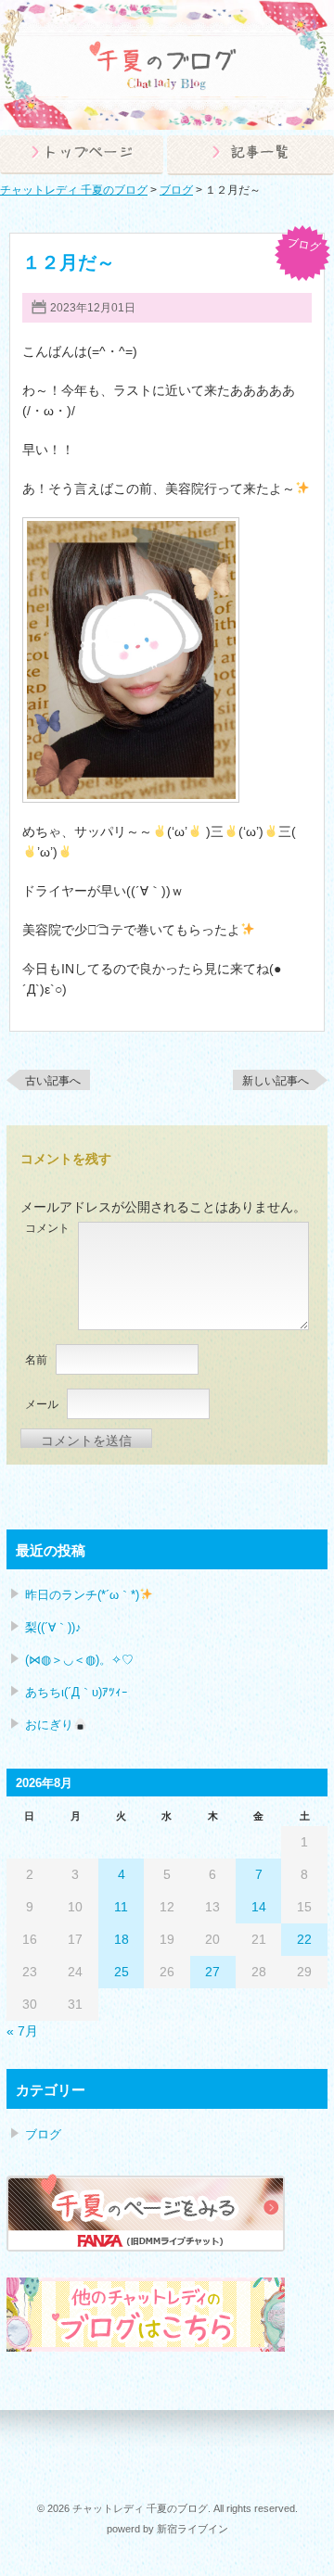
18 (122, 1939)
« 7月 (22, 2031)
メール (42, 1404)
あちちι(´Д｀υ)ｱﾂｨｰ (77, 1692)
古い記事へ (53, 1081)
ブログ (304, 245)
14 (259, 1907)
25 (122, 1972)
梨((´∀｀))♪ (53, 1627)
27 (212, 1972)
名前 (36, 1360)
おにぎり (49, 1725)
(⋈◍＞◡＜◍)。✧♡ (79, 1660)
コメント (47, 1228)
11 (121, 1907)
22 (304, 1939)
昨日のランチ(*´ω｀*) (82, 1595)
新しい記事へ (276, 1081)
